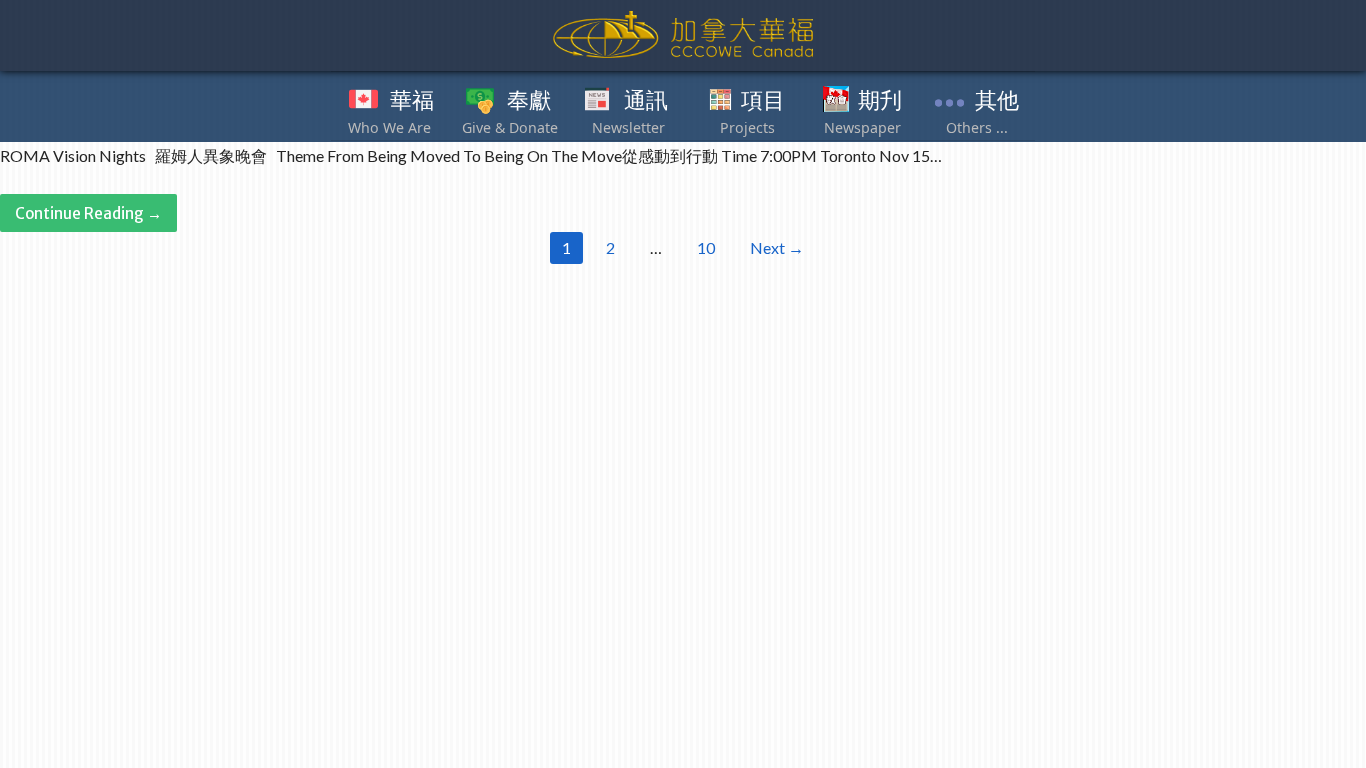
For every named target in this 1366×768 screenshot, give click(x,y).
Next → (777, 247)
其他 (997, 101)
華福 (412, 101)
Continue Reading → (88, 213)
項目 (763, 101)
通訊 (646, 101)
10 (706, 247)
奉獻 (529, 101)
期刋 (880, 101)
